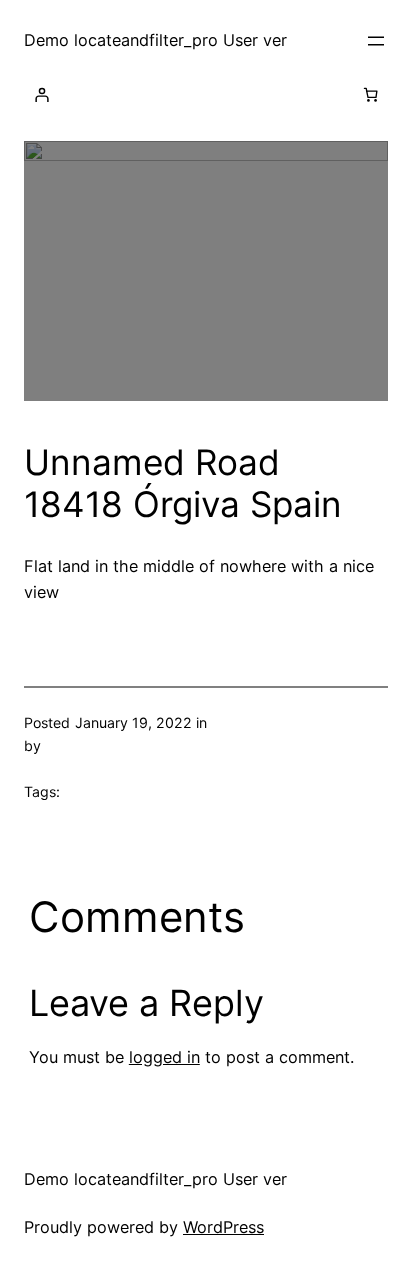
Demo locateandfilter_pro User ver (155, 40)
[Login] (42, 95)
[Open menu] (376, 41)
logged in (164, 1057)
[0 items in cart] (371, 95)
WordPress (223, 1227)
